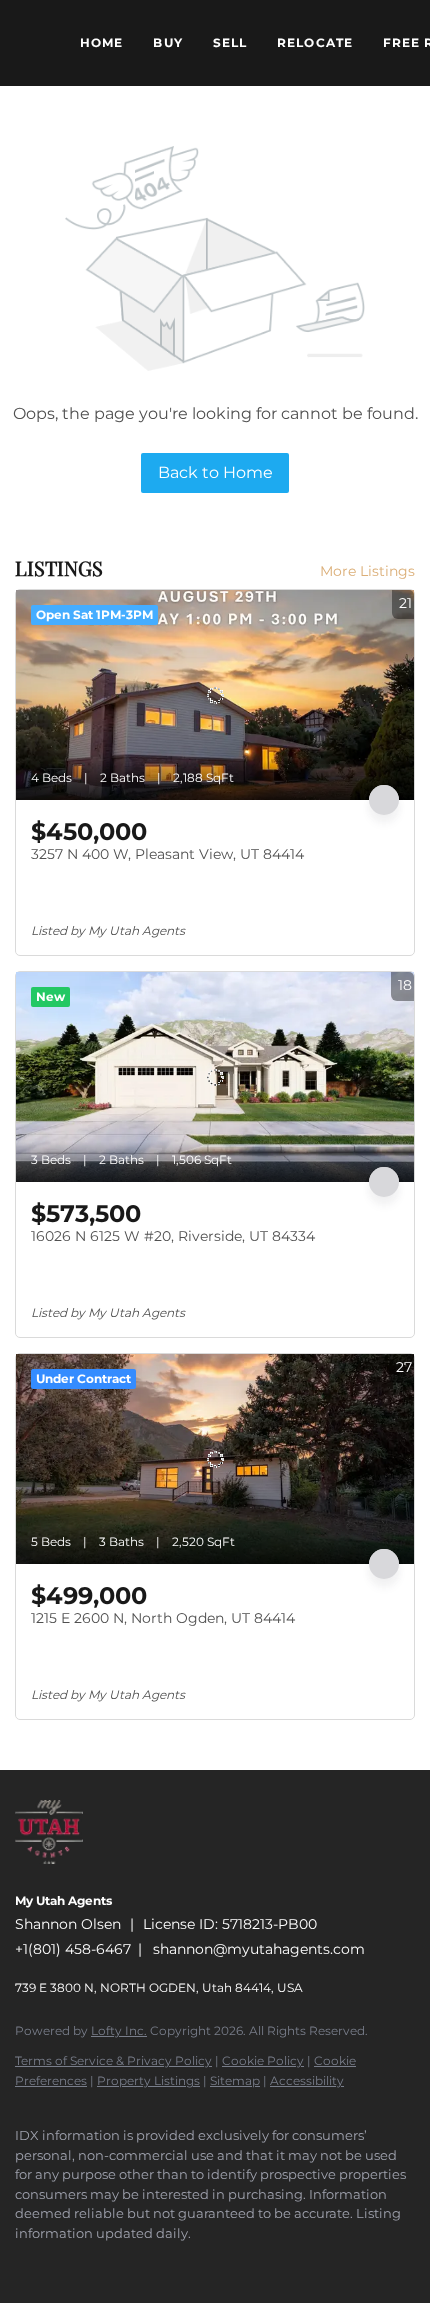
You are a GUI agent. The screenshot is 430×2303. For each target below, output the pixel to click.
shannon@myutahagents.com (259, 1949)
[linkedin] (65, 2263)
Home (101, 42)
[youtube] (185, 2263)
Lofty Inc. (119, 2030)
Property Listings (148, 2080)
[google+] (225, 2263)
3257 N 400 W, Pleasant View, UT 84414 (167, 854)
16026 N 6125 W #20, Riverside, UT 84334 (173, 1236)
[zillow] (105, 2263)
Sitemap (235, 2080)
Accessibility (307, 2080)
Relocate (315, 42)
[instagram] (145, 2263)
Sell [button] (230, 42)
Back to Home (215, 472)
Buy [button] (167, 42)
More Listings (367, 571)
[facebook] (25, 2263)
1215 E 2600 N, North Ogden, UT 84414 (163, 1618)
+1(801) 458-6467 (73, 1949)
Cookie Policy (263, 2060)
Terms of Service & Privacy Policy (113, 2060)
